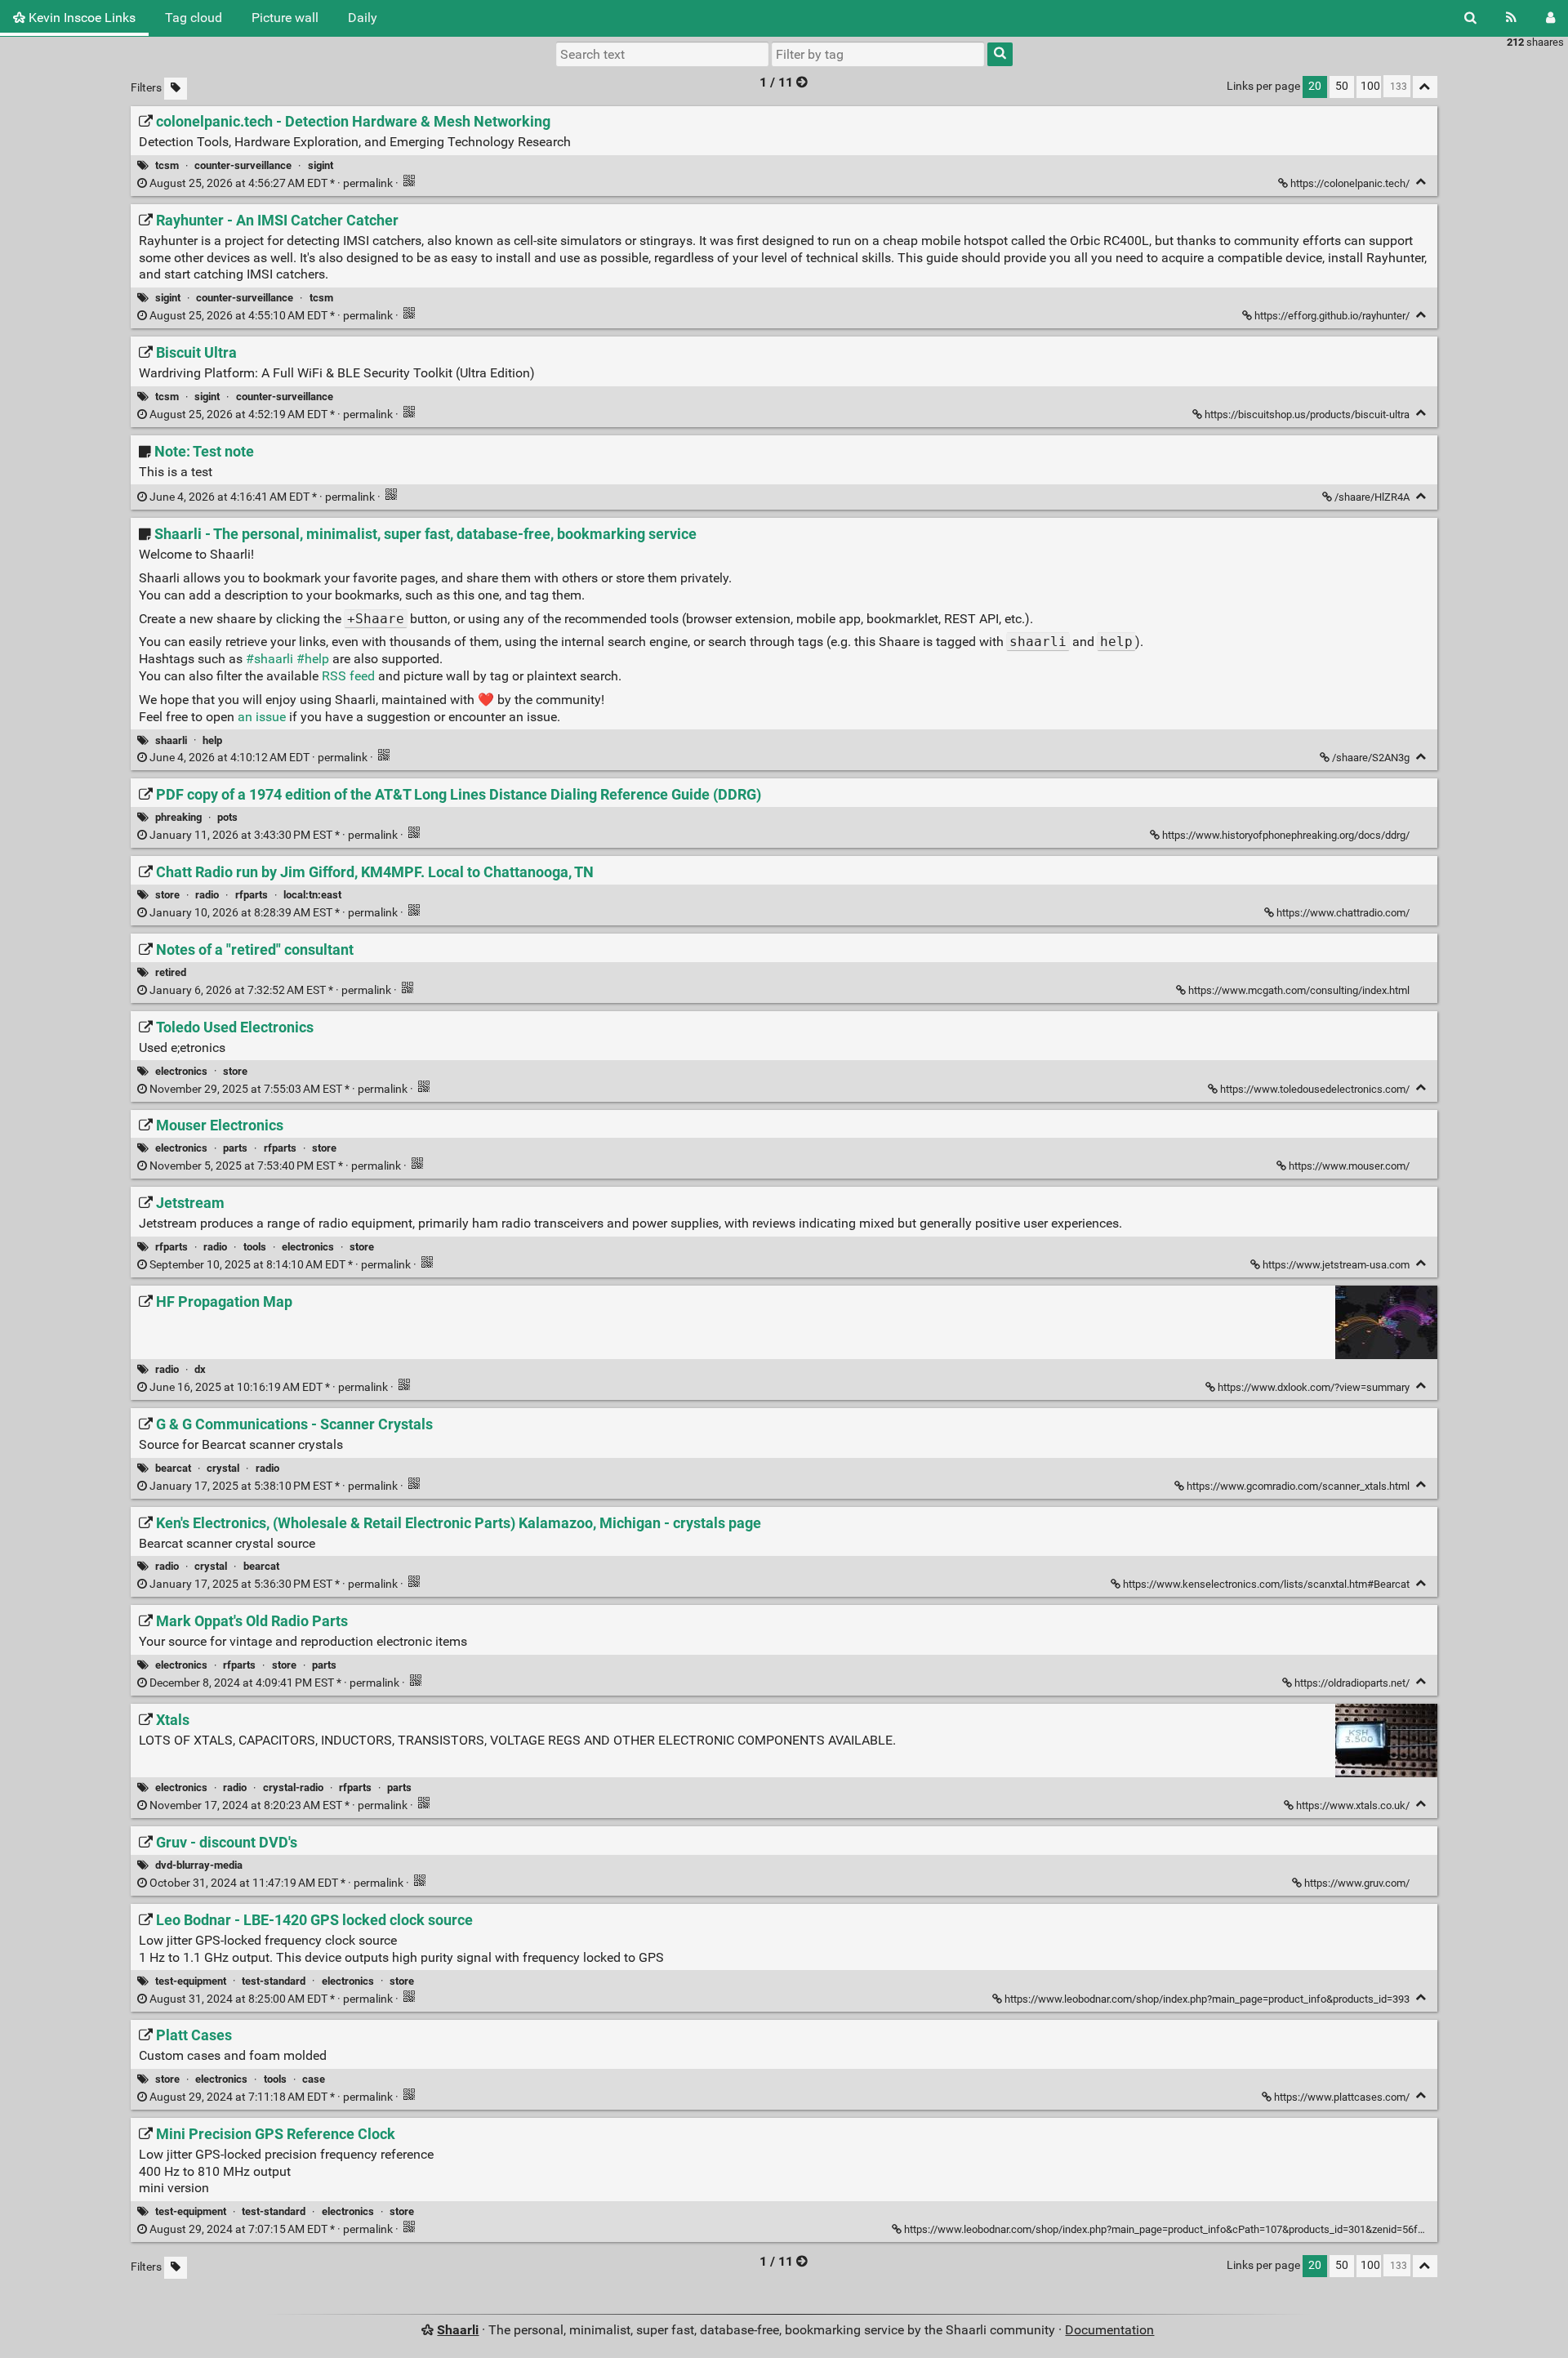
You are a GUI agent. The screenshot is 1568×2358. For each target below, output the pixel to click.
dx (200, 1369)
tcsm (167, 165)
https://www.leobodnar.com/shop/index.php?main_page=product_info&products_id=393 (1207, 1999)
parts (235, 1148)
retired (171, 972)
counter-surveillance (243, 165)
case (314, 2079)
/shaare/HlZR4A (1372, 497)
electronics (181, 1071)
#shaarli (269, 659)
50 (1342, 86)
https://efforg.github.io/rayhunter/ (1332, 316)
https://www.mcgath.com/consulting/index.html (1299, 990)
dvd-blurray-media (199, 1865)
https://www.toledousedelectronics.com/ (1315, 1089)
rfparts (252, 895)
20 (1315, 86)
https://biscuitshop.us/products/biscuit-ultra (1307, 415)
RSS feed (348, 676)
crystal (223, 1468)
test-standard (274, 1981)
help (212, 740)
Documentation (1109, 2330)
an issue (262, 717)
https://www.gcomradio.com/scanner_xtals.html (1298, 1486)
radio (207, 895)
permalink (271, 183)
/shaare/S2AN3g (1371, 758)
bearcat (173, 1468)
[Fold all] (1425, 87)
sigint (321, 165)
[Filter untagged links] (176, 89)
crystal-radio (293, 1787)
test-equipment (191, 1981)
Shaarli (458, 2330)
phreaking (178, 817)
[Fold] (1421, 182)
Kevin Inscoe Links (80, 18)
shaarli (171, 740)
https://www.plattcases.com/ (1342, 2097)
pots (227, 817)
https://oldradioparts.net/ (1352, 1683)
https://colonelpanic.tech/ (1350, 183)
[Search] (1470, 18)
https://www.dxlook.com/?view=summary (1314, 1387)
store (167, 895)
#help (313, 659)
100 (1370, 86)
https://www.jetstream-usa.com (1336, 1265)
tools (255, 1247)
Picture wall (285, 18)
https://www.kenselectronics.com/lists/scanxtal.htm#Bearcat (1266, 1584)
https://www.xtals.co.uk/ (1353, 1805)
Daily (363, 18)
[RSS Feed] (1511, 18)
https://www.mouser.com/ (1349, 1166)
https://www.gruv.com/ (1357, 1883)
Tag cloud (194, 18)
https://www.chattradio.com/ (1343, 913)
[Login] (1550, 18)
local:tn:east (312, 895)
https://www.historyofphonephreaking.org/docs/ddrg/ (1286, 835)
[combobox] (878, 54)
